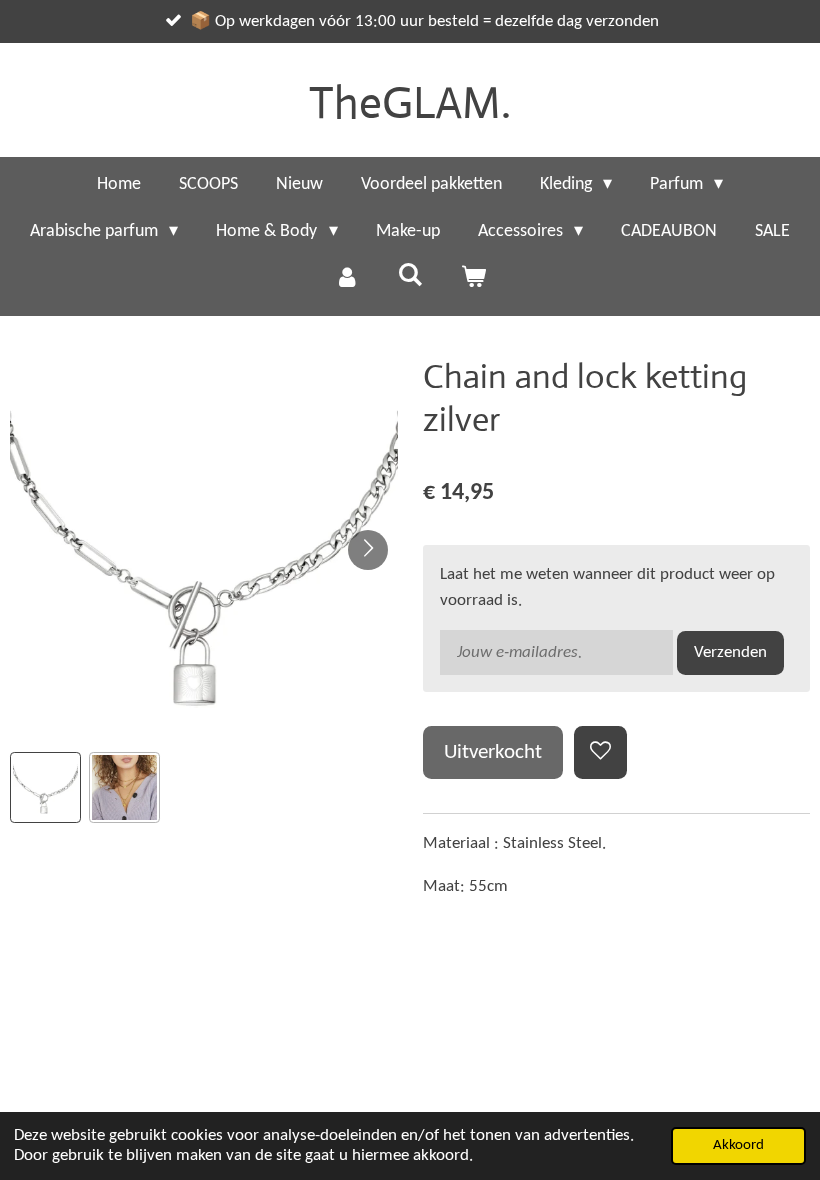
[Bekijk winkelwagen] (473, 278)
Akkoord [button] (738, 1145)
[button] (45, 787)
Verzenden (730, 652)
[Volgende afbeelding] (368, 550)
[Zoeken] (409, 276)
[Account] (346, 278)
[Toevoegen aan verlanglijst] (600, 752)
